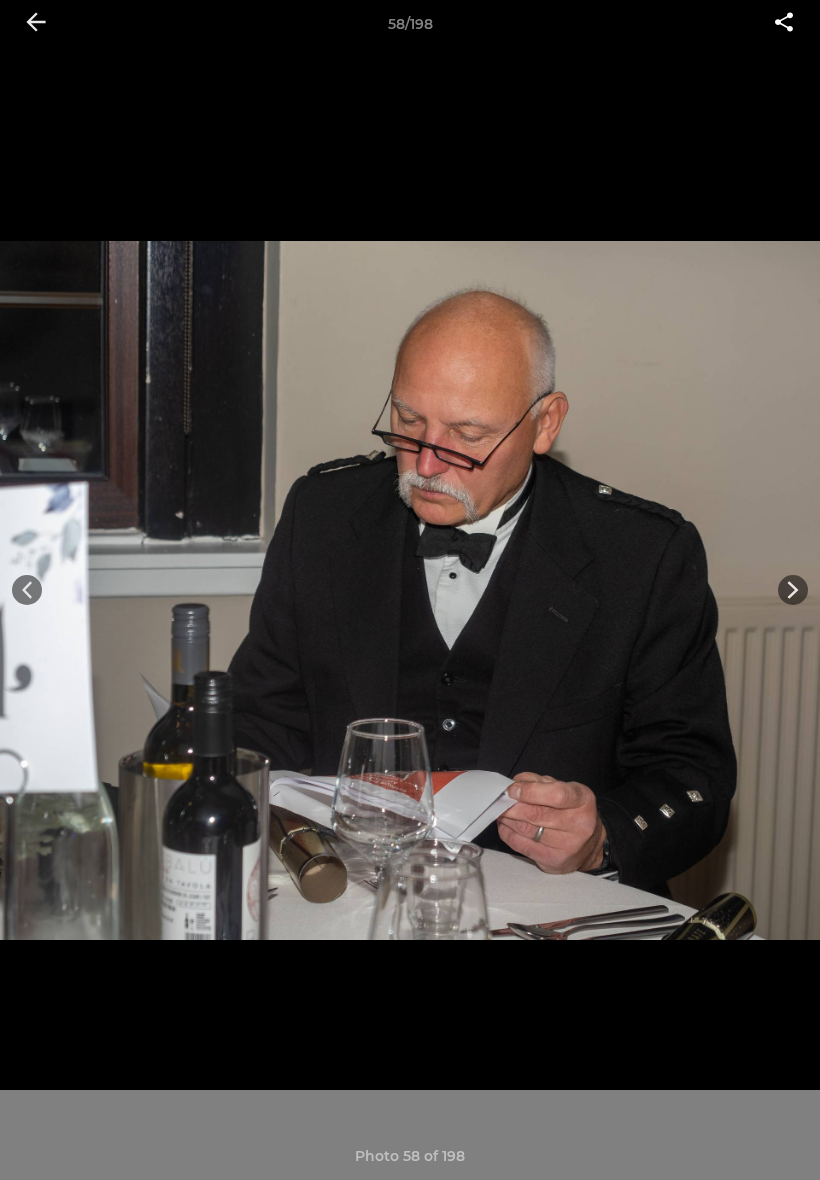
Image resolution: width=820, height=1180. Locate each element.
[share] (784, 24)
